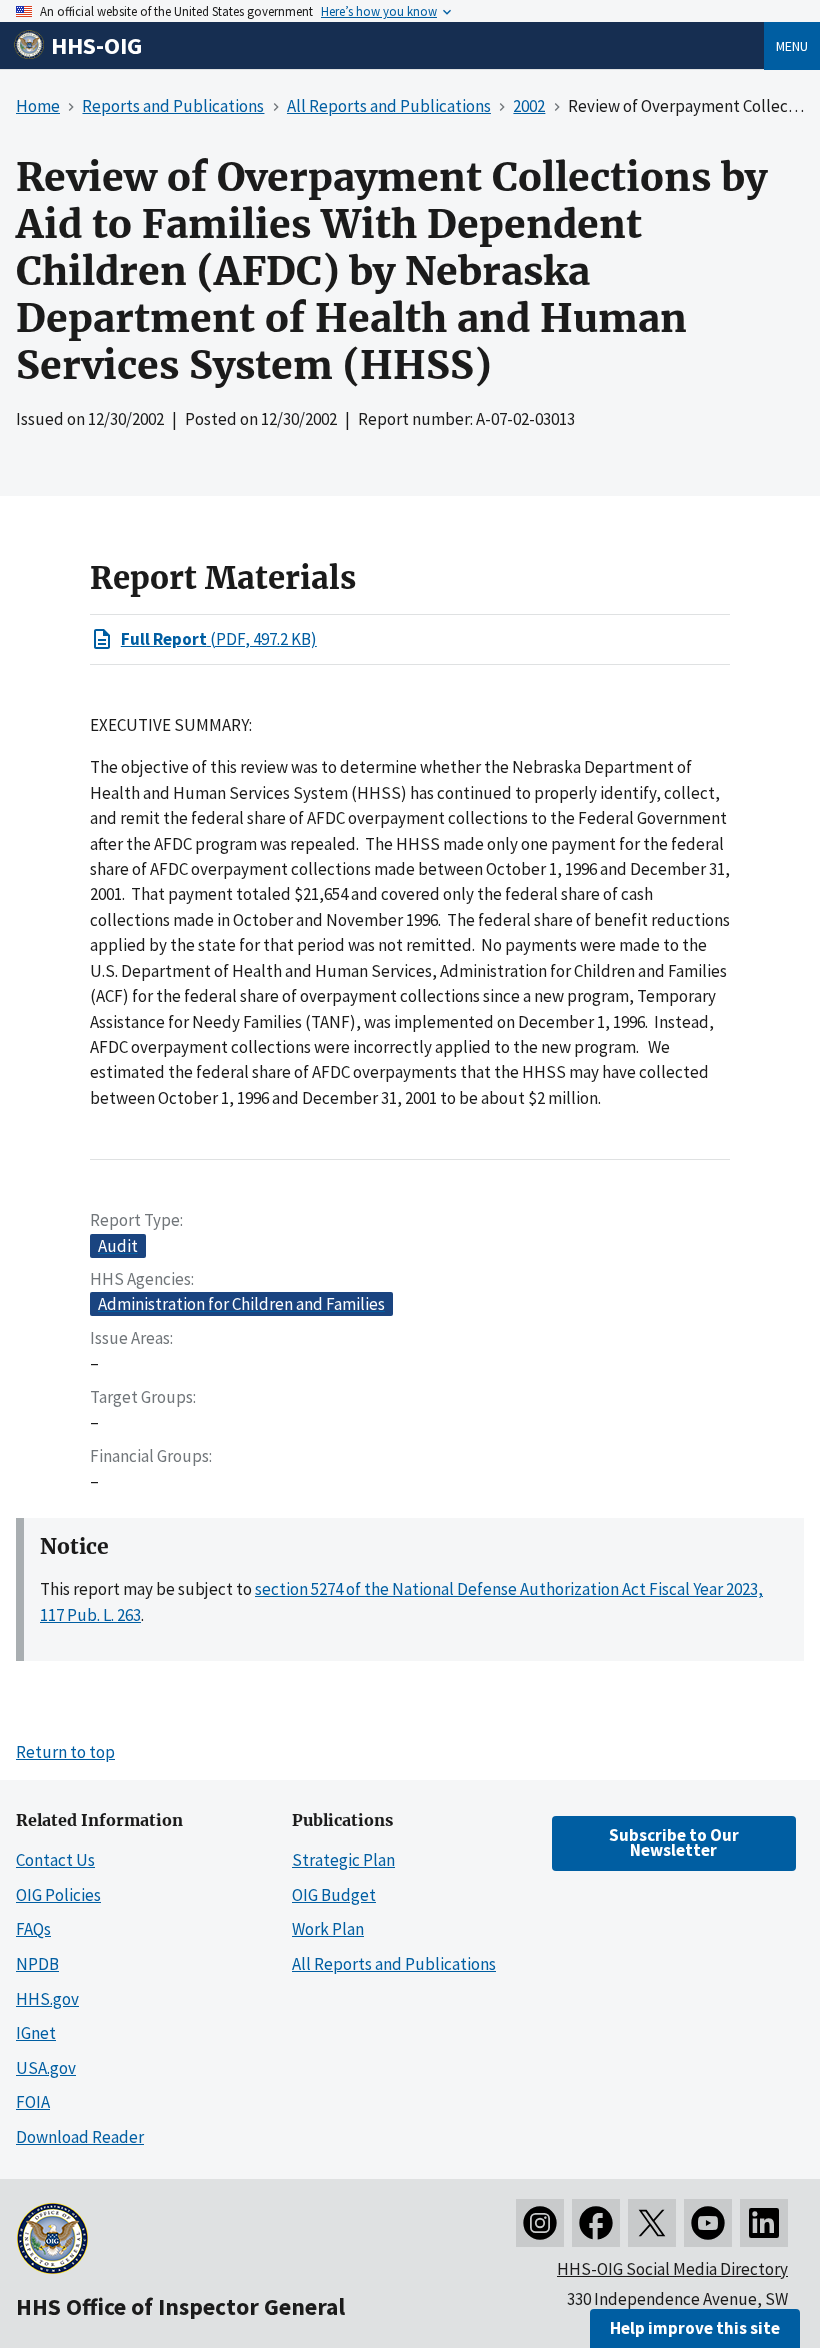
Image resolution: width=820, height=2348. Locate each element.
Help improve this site (695, 2328)
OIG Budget (334, 1895)
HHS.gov (47, 1999)
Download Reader (80, 2137)
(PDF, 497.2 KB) (219, 639)
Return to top (65, 1752)
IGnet (36, 2033)
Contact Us (55, 1860)
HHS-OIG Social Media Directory (672, 2269)
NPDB (37, 1964)
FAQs (33, 1929)
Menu (792, 46)
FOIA (33, 2102)
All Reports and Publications (394, 1964)
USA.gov (46, 2068)
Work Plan (328, 1929)
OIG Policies (58, 1895)
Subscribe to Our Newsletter (674, 1842)
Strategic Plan (343, 1860)
